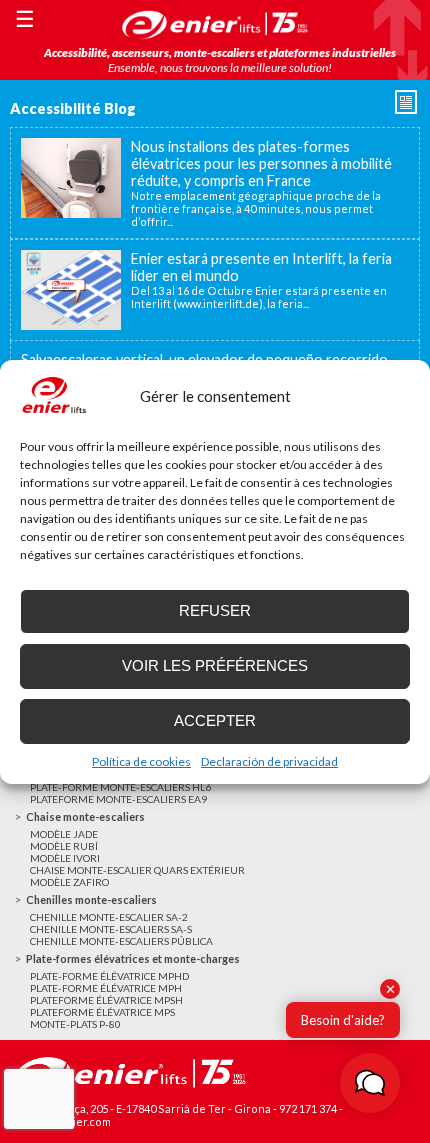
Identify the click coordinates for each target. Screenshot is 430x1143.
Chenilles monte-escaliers (91, 899)
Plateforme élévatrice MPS (102, 1012)
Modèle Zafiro (69, 882)
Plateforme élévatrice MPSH (106, 1000)
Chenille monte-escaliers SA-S (111, 929)
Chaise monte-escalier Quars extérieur (137, 870)
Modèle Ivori (65, 858)
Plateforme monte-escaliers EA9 (118, 799)
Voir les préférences (215, 665)
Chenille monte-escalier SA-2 (109, 917)
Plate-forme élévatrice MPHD (109, 976)
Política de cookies (141, 761)
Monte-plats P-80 (75, 1024)
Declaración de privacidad (269, 761)
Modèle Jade (64, 834)
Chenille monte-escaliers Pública (121, 941)
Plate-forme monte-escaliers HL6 (120, 787)
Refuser (215, 610)
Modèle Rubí (64, 846)
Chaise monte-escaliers (85, 816)
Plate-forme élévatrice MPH (106, 988)
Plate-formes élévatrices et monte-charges (133, 958)
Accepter (215, 720)
